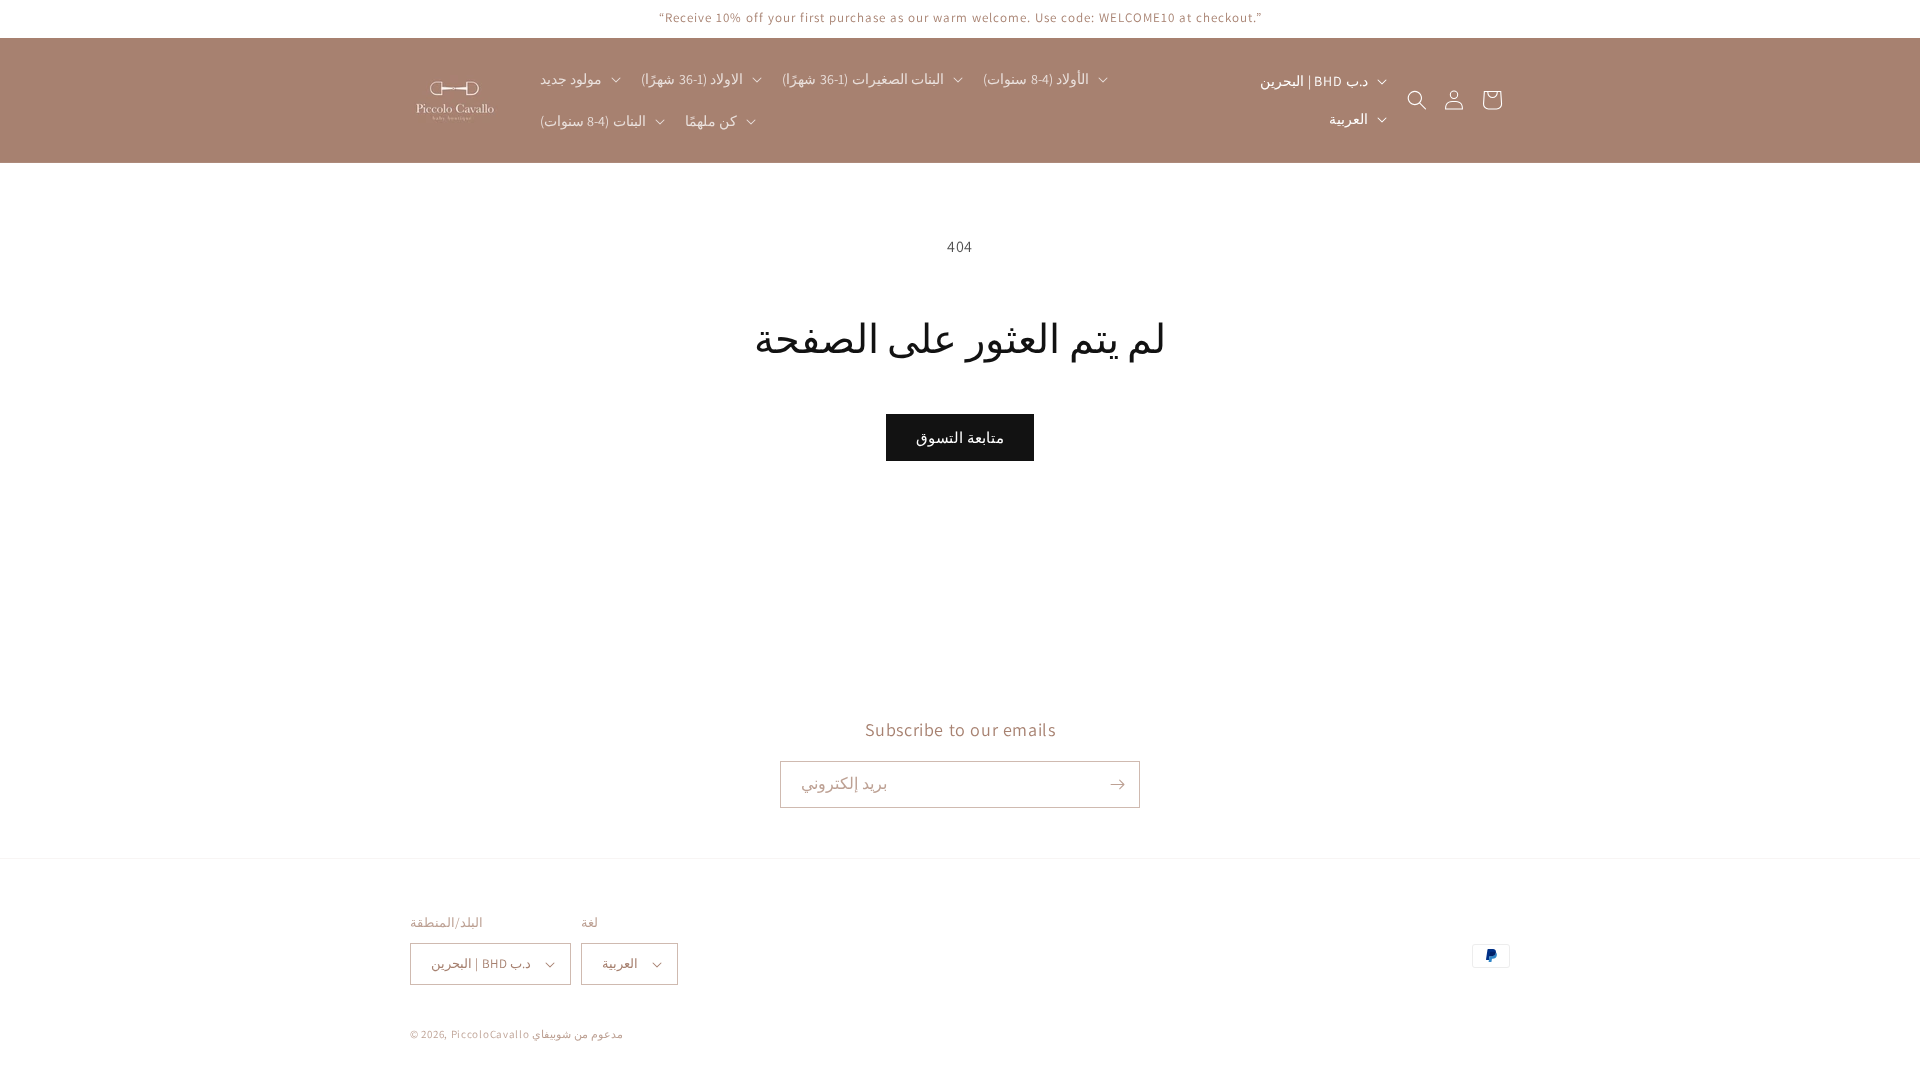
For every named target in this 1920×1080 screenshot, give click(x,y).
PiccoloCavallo (490, 1034)
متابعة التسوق (960, 437)
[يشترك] (1117, 784)
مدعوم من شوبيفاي (577, 1034)
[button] (579, 79)
